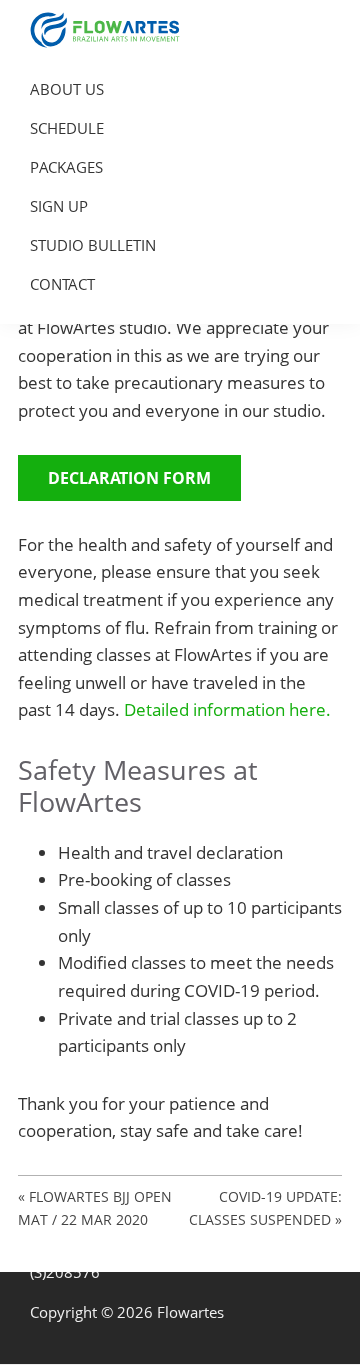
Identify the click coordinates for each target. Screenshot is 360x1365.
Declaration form (129, 478)
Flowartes (190, 1312)
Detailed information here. (227, 709)
